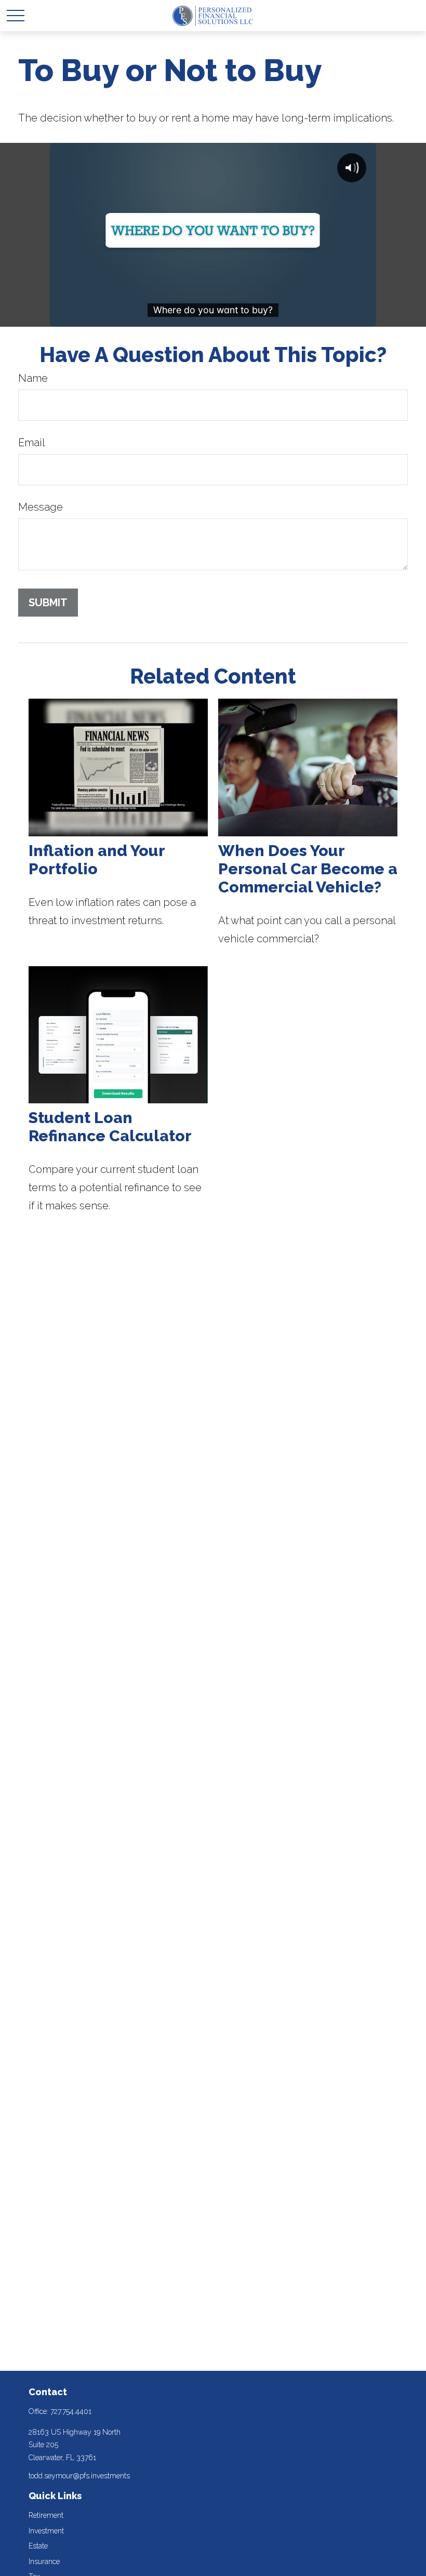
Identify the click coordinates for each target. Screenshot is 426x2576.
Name (33, 378)
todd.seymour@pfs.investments (79, 2476)
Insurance (44, 2561)
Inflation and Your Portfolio (97, 860)
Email (32, 443)
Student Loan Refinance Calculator (110, 1127)
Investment (46, 2531)
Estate (38, 2546)
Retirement (46, 2515)
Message (41, 507)
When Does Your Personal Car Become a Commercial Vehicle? (308, 869)
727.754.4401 (71, 2411)
